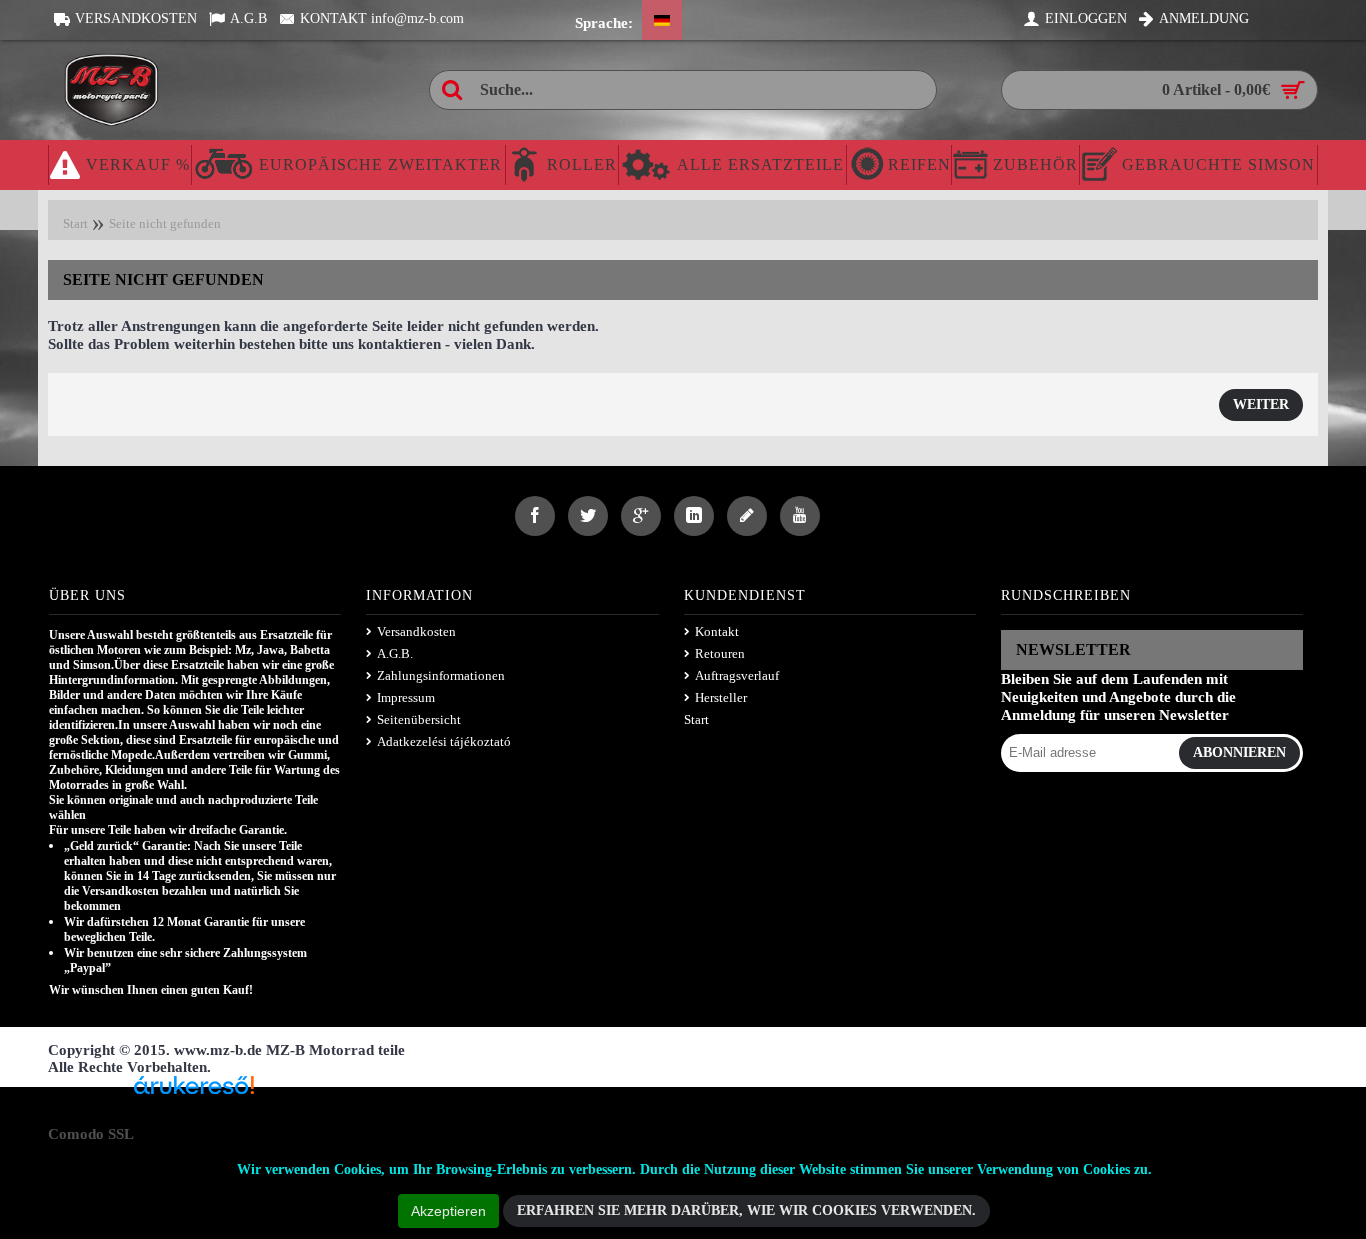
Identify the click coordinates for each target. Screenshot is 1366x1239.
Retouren (720, 653)
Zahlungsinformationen (441, 675)
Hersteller (721, 697)
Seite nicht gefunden (165, 223)
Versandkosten (416, 631)
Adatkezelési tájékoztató (444, 741)
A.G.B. (395, 653)
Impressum (406, 697)
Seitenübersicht (419, 719)
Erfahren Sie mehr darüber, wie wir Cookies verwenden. (746, 1210)
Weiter (1261, 404)
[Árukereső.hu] (194, 1092)
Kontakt (717, 631)
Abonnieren (1239, 752)
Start (75, 223)
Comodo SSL (91, 1134)
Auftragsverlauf (737, 675)
